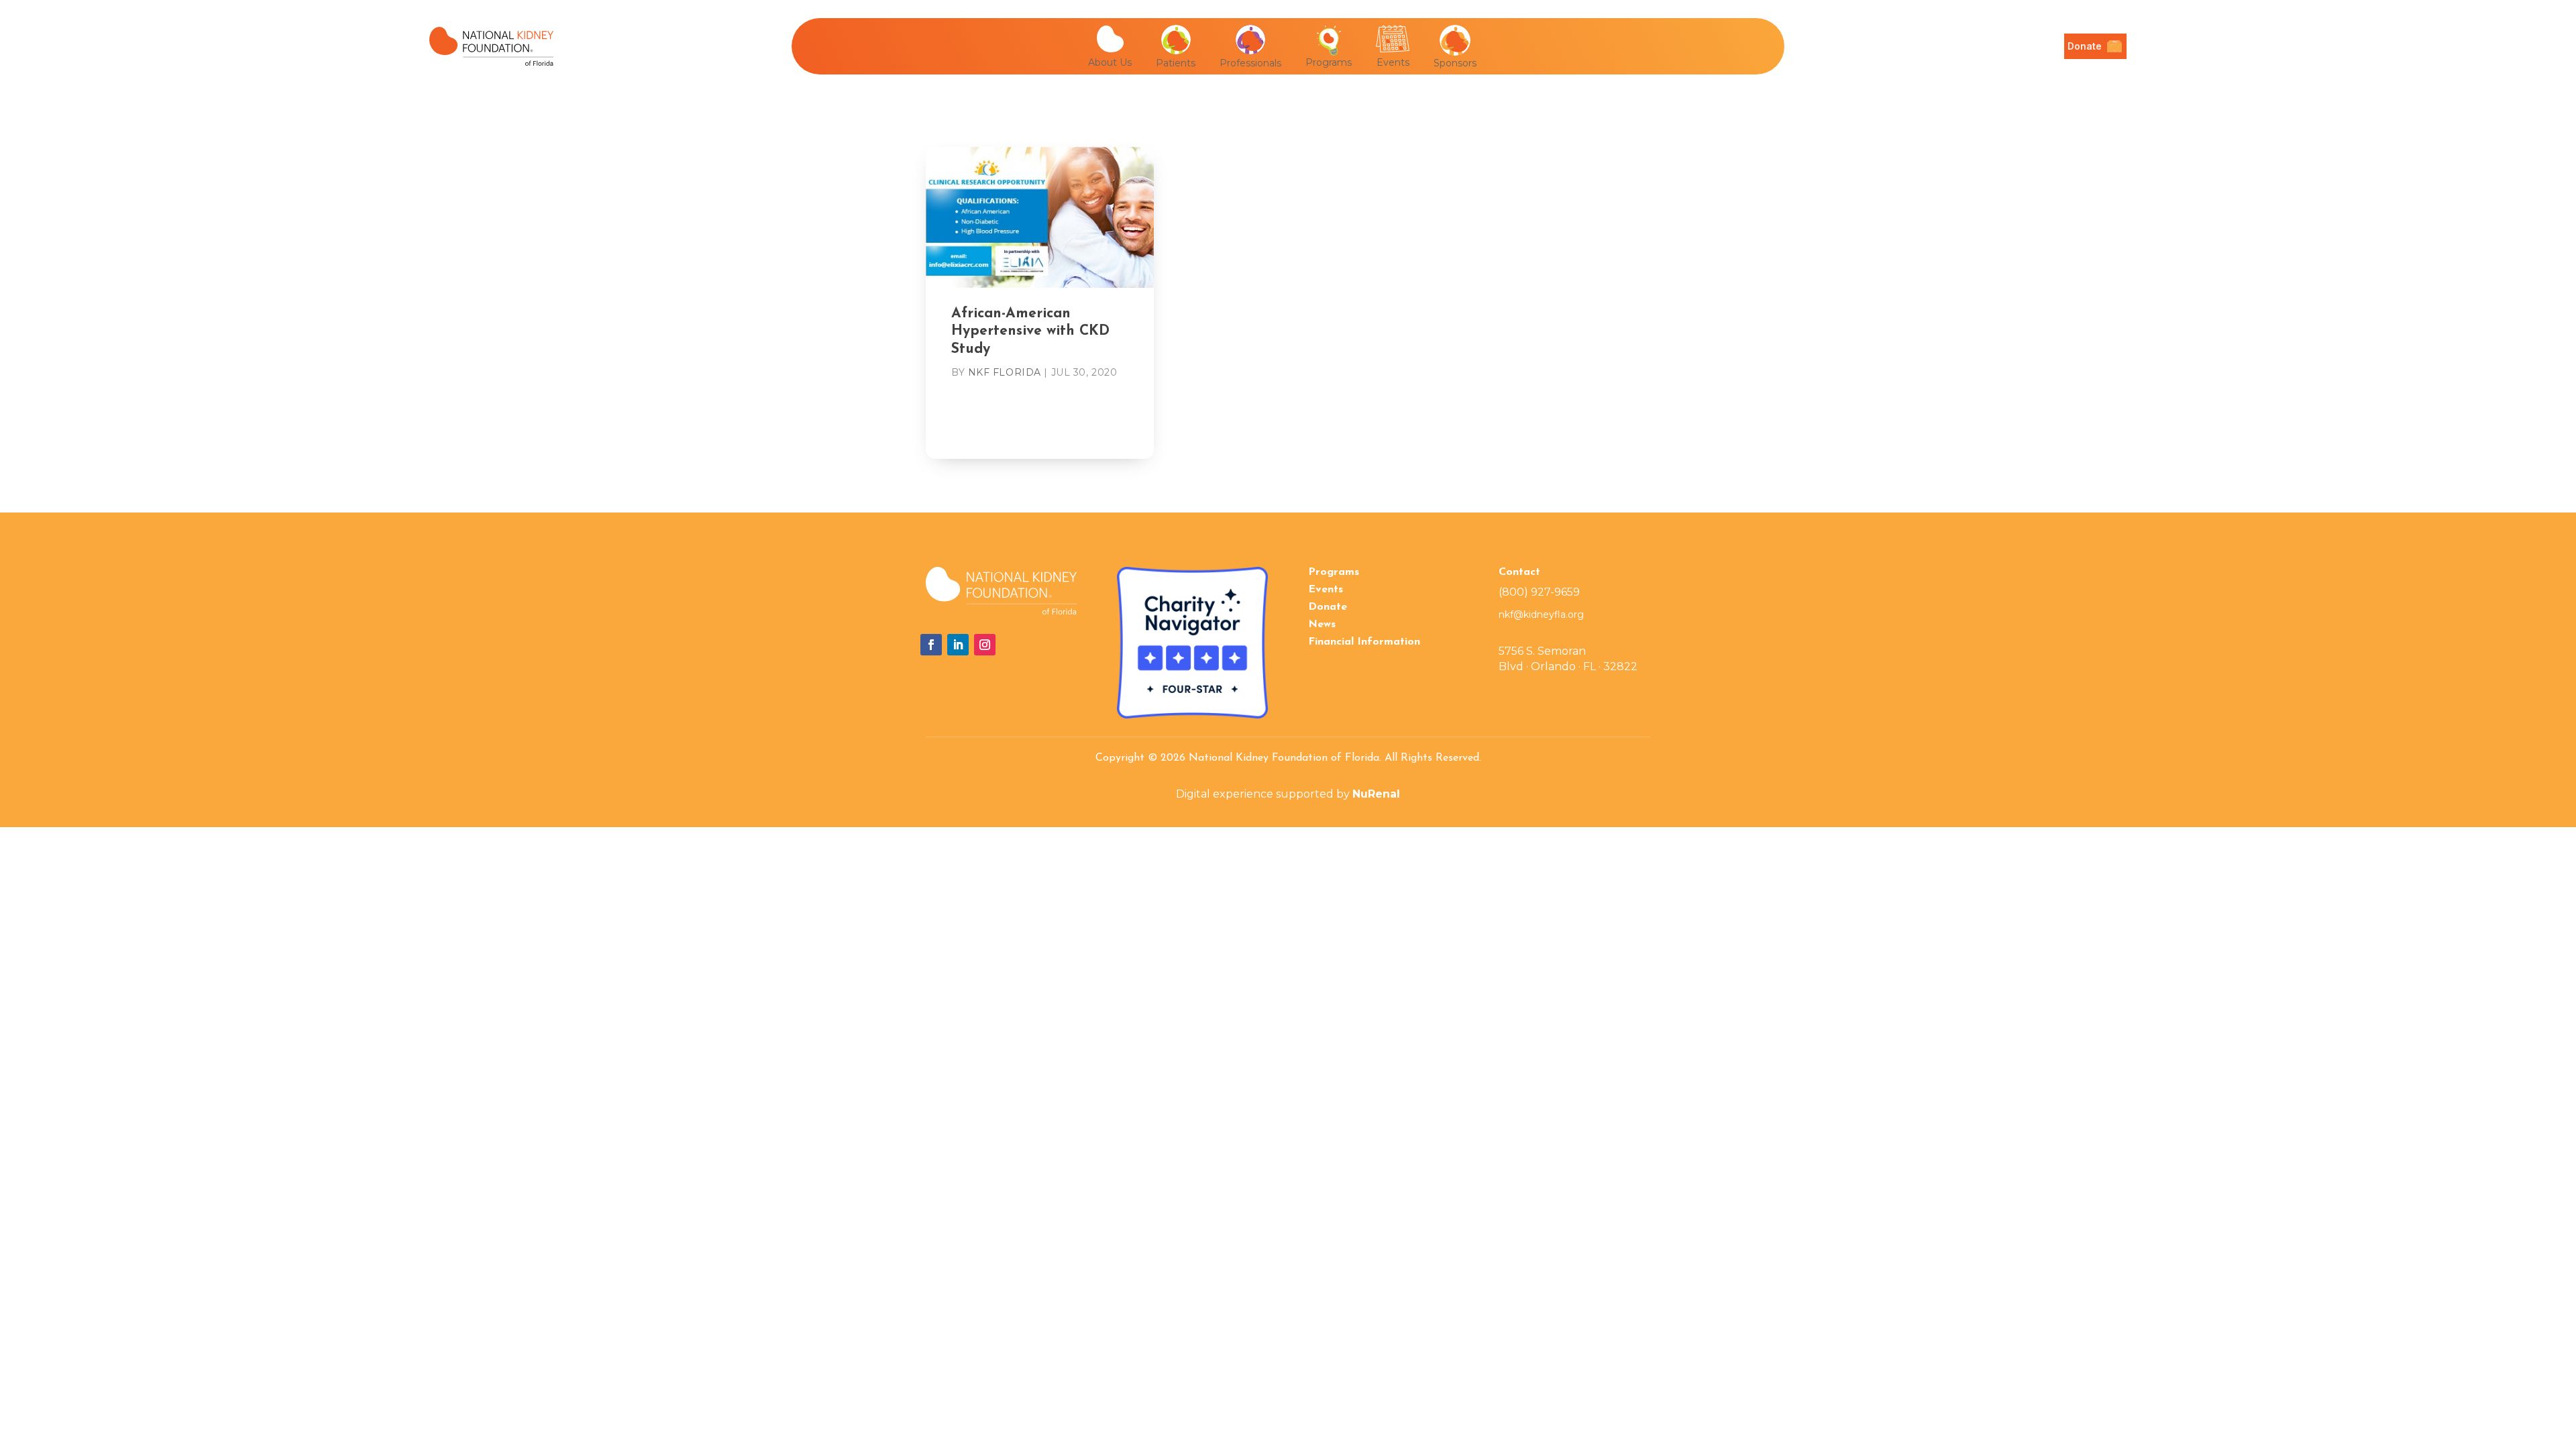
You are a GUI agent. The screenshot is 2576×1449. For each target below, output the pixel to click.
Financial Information (1364, 642)
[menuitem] (1115, 46)
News (1322, 625)
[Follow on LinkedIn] (958, 645)
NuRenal (1376, 794)
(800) (1539, 592)
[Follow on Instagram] (985, 645)
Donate (1328, 607)
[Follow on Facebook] (931, 645)
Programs (1334, 572)
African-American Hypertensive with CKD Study (1030, 331)
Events (1326, 590)
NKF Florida (1005, 372)
